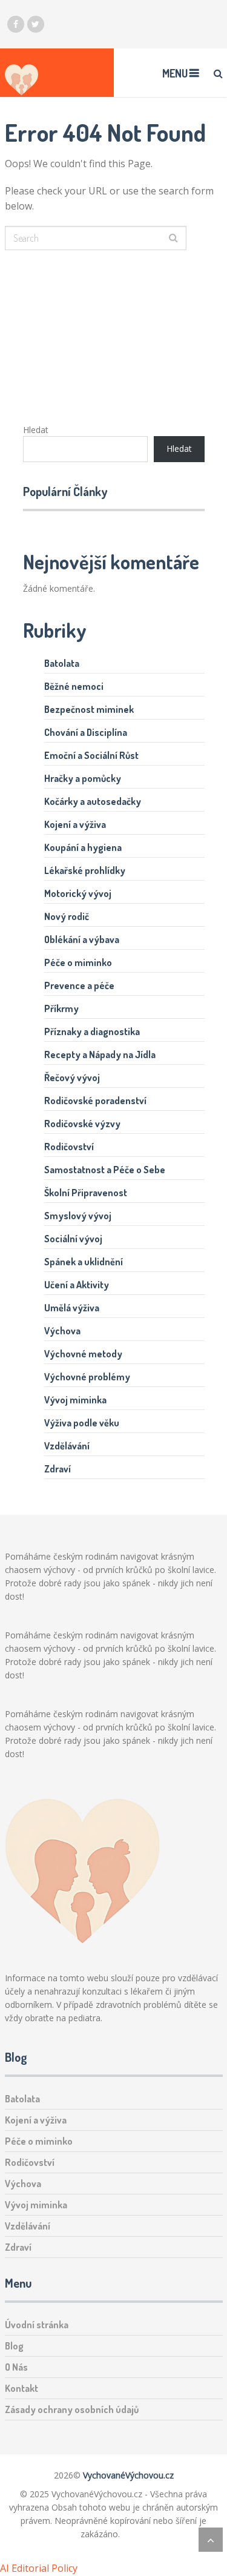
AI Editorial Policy (39, 2568)
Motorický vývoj (78, 893)
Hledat (36, 430)
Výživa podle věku (82, 1423)
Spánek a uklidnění (84, 1262)
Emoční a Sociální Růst (91, 755)
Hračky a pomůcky (83, 778)
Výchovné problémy (87, 1377)
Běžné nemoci (74, 686)
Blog (14, 2346)
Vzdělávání (67, 1446)
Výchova (62, 1331)
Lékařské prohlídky (85, 870)
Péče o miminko (78, 962)
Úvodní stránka (37, 2325)
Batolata (62, 663)
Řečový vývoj (72, 1078)
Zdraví (58, 1469)
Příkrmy (61, 1008)
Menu (175, 73)
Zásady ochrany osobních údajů (72, 2409)
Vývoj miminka (75, 1400)
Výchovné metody (83, 1354)
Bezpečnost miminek (89, 709)
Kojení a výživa (75, 824)
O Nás (16, 2367)
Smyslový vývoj (78, 1216)
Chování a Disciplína (86, 732)
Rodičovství (69, 1147)
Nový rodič (67, 916)
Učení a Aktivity (77, 1285)
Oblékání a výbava (82, 939)
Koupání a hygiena (83, 847)
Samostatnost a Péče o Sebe (105, 1170)
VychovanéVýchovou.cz (128, 2475)
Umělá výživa (72, 1308)
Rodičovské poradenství (95, 1101)
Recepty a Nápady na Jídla (100, 1055)
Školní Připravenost (86, 1193)
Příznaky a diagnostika (92, 1031)
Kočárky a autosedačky (93, 801)
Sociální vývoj (73, 1239)
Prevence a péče (79, 985)
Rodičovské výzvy (82, 1124)
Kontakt (21, 2388)
